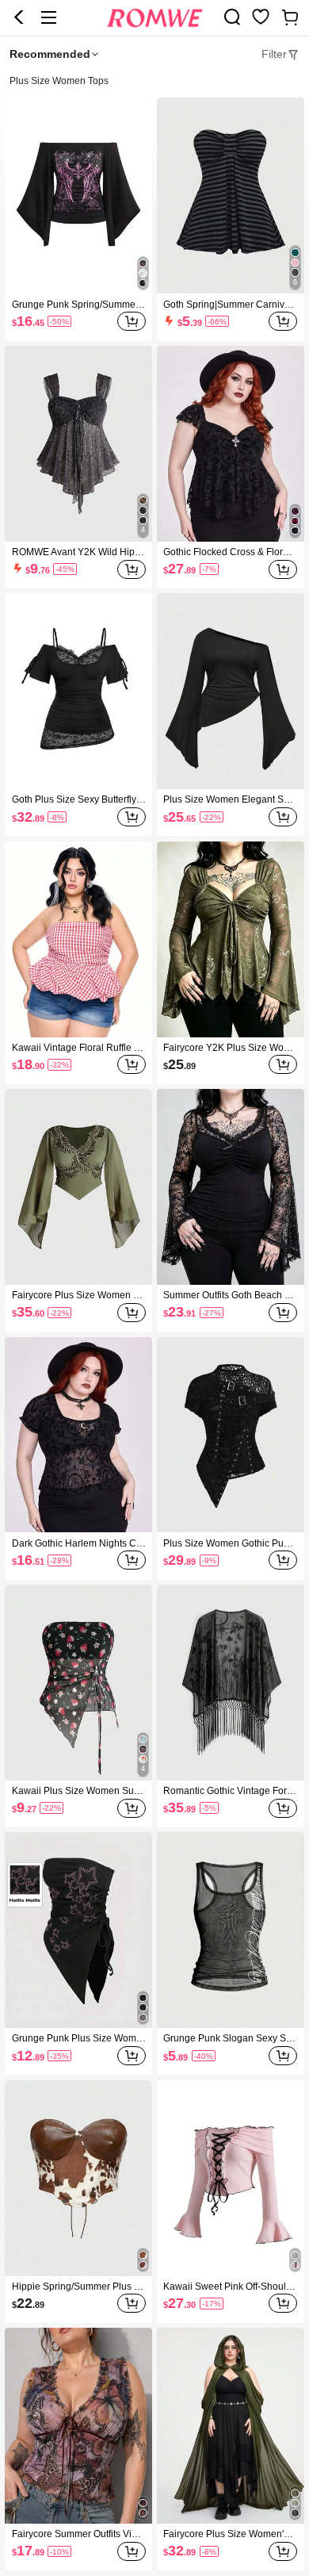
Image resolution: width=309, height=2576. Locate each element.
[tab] (280, 55)
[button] (19, 17)
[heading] (154, 82)
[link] (232, 17)
